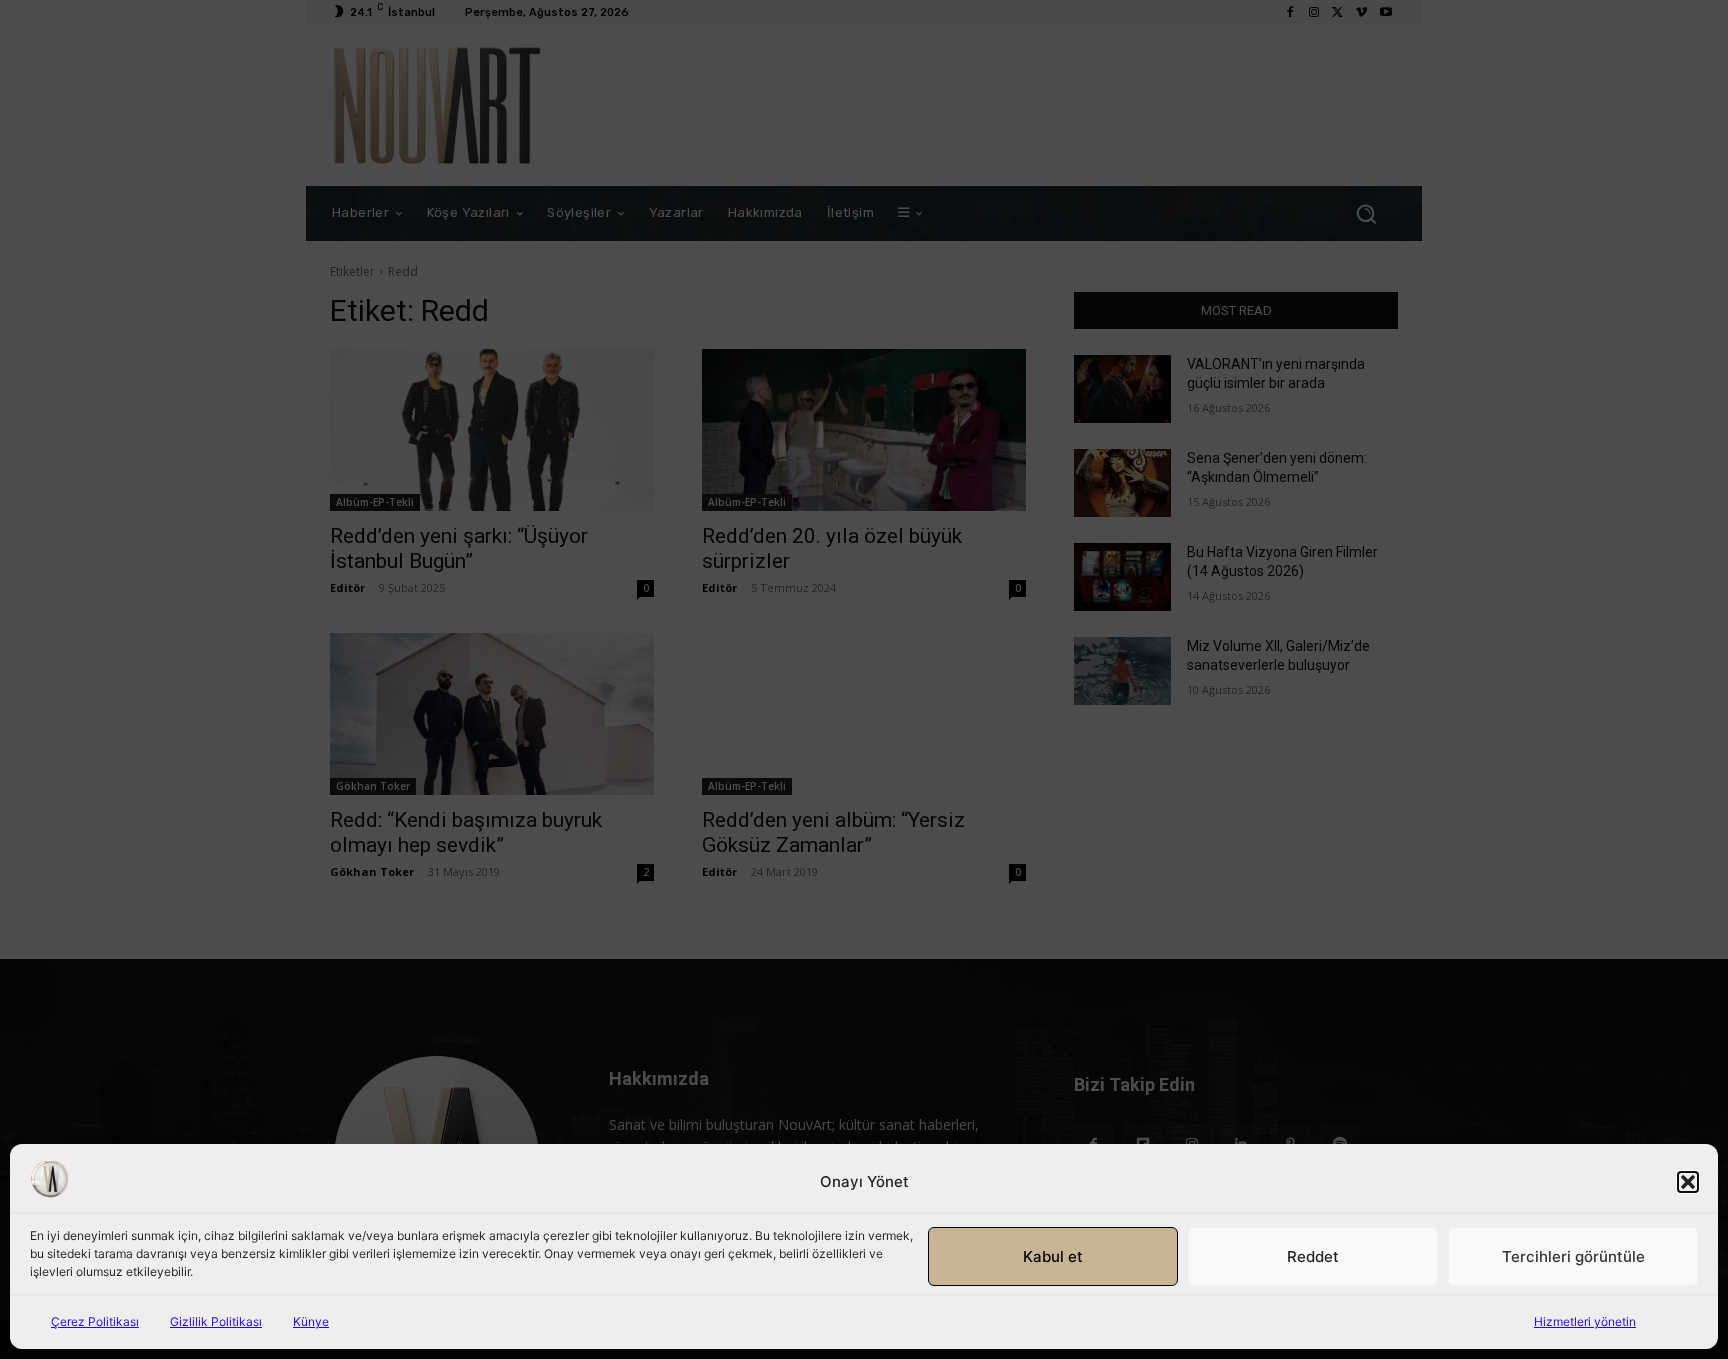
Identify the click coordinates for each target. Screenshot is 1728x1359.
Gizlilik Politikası (216, 1321)
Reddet (1313, 1256)
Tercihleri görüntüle (1573, 1256)
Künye (311, 1321)
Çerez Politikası (95, 1321)
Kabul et (1053, 1256)
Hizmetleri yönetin (1585, 1321)
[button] (1688, 1182)
